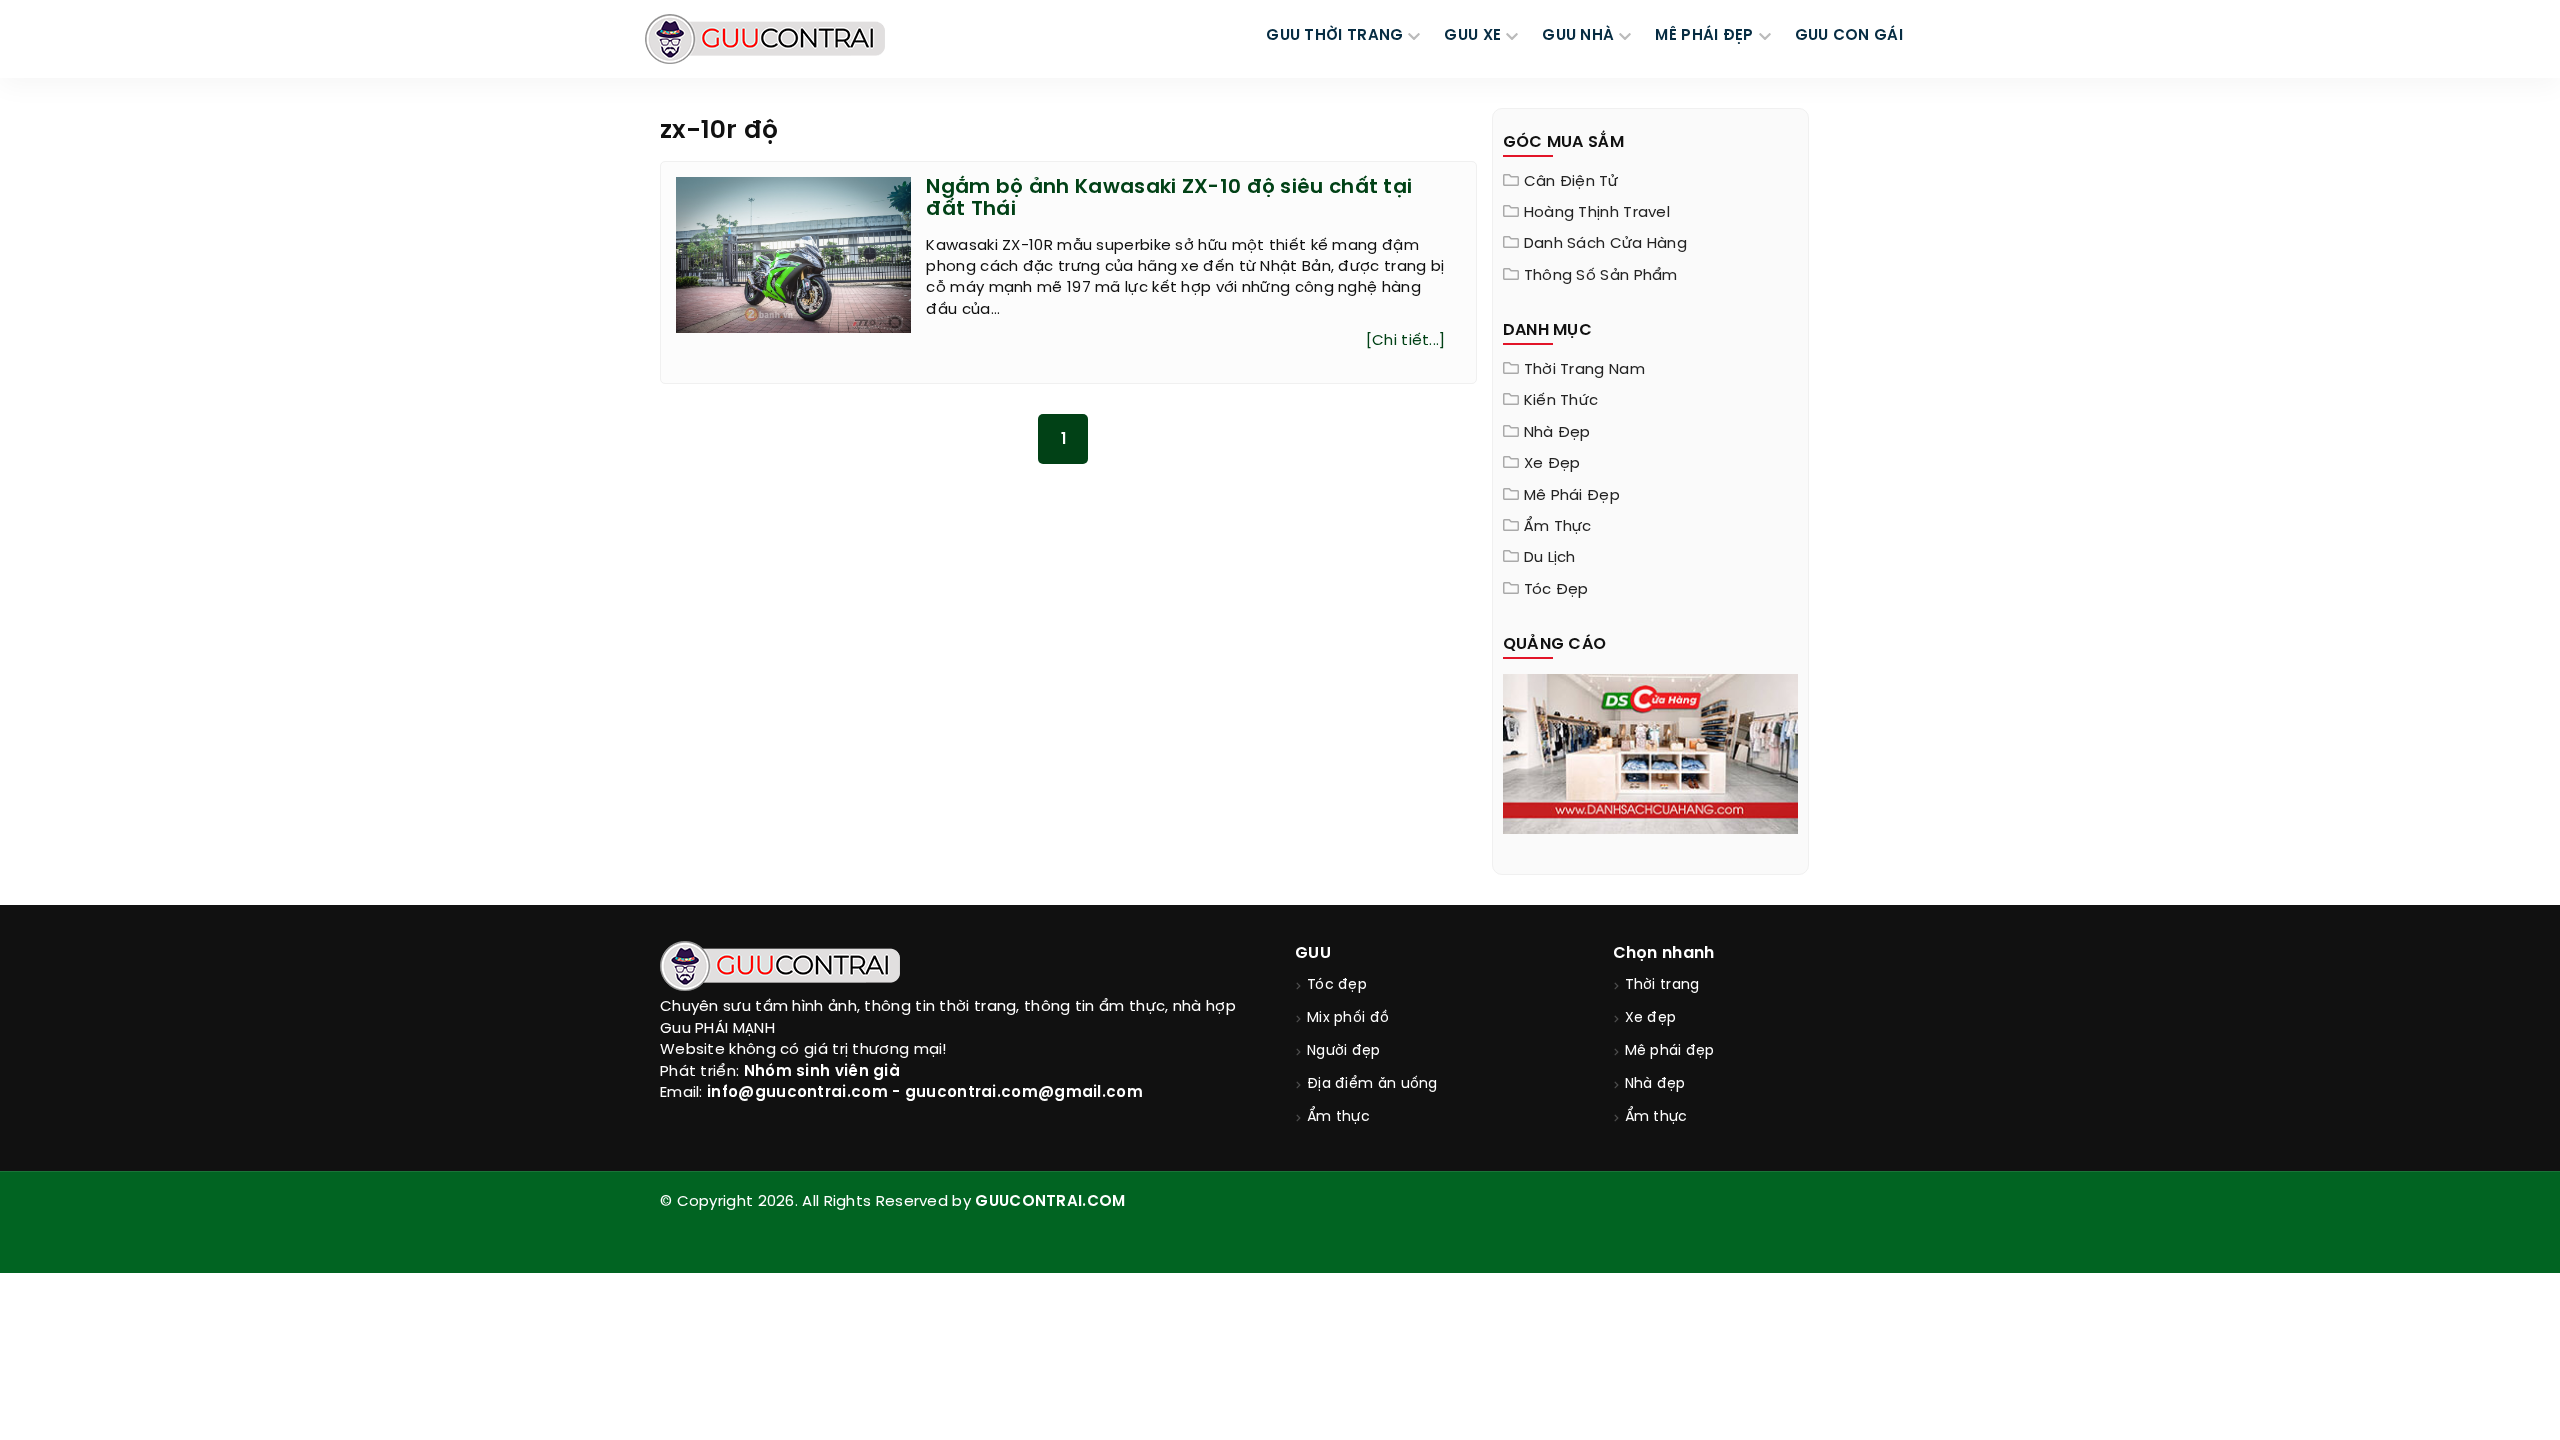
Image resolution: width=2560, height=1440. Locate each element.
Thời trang (1662, 985)
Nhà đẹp (1557, 433)
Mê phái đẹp (1572, 496)
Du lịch (1550, 558)
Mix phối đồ (1348, 1018)
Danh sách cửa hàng (1605, 244)
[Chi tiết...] (1406, 341)
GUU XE (1472, 36)
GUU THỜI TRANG (1334, 36)
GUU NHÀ (1578, 36)
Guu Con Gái (1849, 36)
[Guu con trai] (765, 39)
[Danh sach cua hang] (1651, 752)
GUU (1313, 953)
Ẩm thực (1558, 527)
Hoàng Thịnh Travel (1597, 213)
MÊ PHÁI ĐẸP (1704, 36)
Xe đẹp (1552, 464)
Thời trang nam (1584, 370)
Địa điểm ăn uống (1372, 1084)
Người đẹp (1344, 1051)
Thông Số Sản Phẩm (1601, 276)
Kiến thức (1561, 401)
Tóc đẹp (1556, 590)
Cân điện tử (1571, 182)
